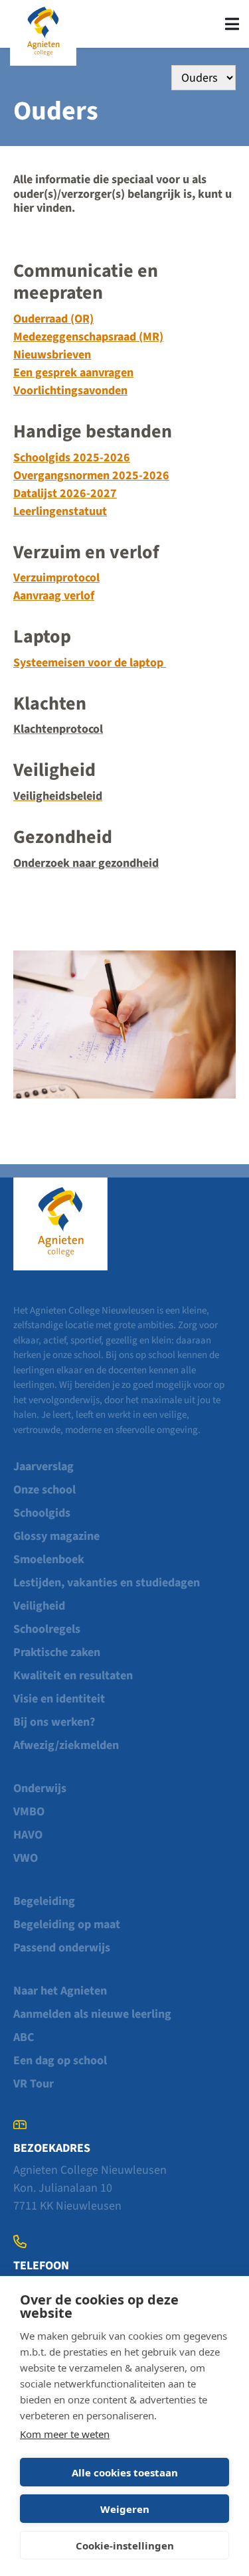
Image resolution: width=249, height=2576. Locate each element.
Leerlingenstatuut (60, 511)
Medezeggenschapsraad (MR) (88, 337)
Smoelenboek (49, 1559)
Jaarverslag (43, 1467)
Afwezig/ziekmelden (66, 1745)
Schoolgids (42, 1513)
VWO (26, 1858)
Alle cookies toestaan (125, 2472)
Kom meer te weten (65, 2434)
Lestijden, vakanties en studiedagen (107, 1583)
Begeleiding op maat (67, 1925)
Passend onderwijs (62, 1948)
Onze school (44, 1490)
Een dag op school (60, 2061)
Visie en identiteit (59, 1699)
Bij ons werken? (54, 1722)
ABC (24, 2037)
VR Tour (34, 2084)
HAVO (28, 1835)
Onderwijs (40, 1788)
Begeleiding (44, 1901)
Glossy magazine (56, 1536)
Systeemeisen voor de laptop (90, 663)
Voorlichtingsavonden (70, 391)
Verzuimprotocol (56, 578)
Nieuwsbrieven (52, 355)
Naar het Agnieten (60, 1991)
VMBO (29, 1812)
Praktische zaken (57, 1652)
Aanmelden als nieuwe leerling (92, 2014)
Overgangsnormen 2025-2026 (91, 476)
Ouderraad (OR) (53, 319)
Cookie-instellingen (125, 2545)
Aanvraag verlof (54, 596)
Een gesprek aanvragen (73, 373)
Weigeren (125, 2509)
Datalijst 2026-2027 (65, 493)
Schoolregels (47, 1629)
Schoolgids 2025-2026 (72, 458)
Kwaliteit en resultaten (73, 1676)
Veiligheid (39, 1606)
